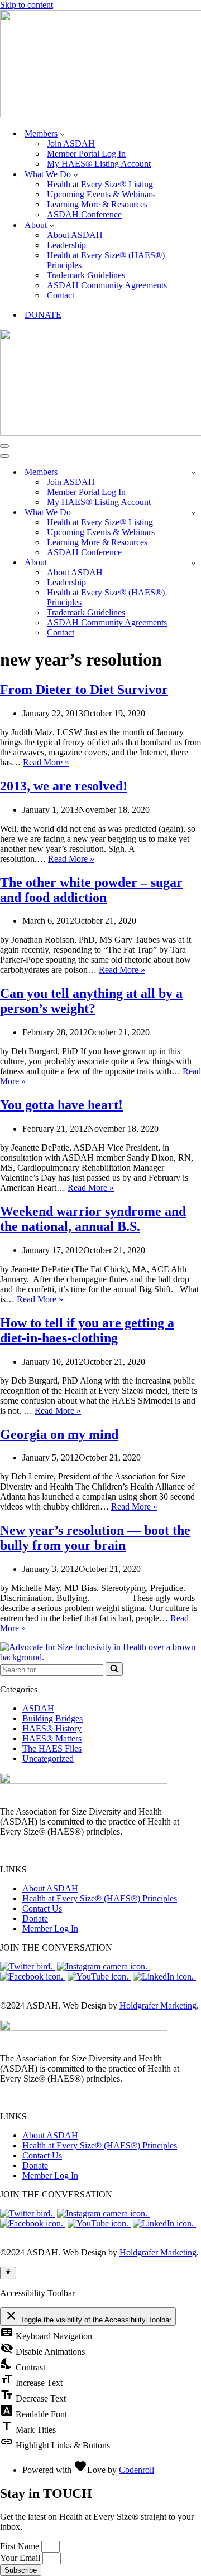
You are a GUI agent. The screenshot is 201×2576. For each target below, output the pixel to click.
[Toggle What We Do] (193, 513)
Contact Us (42, 1908)
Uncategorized (48, 1758)
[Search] (114, 1669)
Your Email (21, 2558)
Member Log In (50, 1929)
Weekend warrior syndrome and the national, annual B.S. (93, 1219)
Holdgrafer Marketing (158, 2005)
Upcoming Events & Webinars (101, 194)
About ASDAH (75, 235)
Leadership (66, 245)
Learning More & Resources (97, 204)
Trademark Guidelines (86, 275)
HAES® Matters (52, 1738)
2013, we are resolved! (64, 786)
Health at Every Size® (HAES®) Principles (106, 260)
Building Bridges (52, 1718)
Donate (35, 1918)
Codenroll (137, 2470)
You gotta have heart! (61, 1105)
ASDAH (38, 1708)
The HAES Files (52, 1748)
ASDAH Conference (84, 214)
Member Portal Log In (86, 154)
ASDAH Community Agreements (107, 285)
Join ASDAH (71, 144)
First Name (21, 2546)
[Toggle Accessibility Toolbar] (8, 2273)
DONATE (43, 315)
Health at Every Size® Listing (100, 184)
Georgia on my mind (59, 1434)
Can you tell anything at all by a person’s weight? (91, 1001)
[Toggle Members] (193, 472)
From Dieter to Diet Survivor (84, 690)
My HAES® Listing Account (99, 164)
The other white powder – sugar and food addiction (91, 890)
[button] (62, 134)
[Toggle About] (193, 563)
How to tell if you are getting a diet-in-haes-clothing (87, 1330)
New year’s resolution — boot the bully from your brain (95, 1538)
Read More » (46, 762)
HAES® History (52, 1728)
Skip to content (27, 5)
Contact (61, 295)
